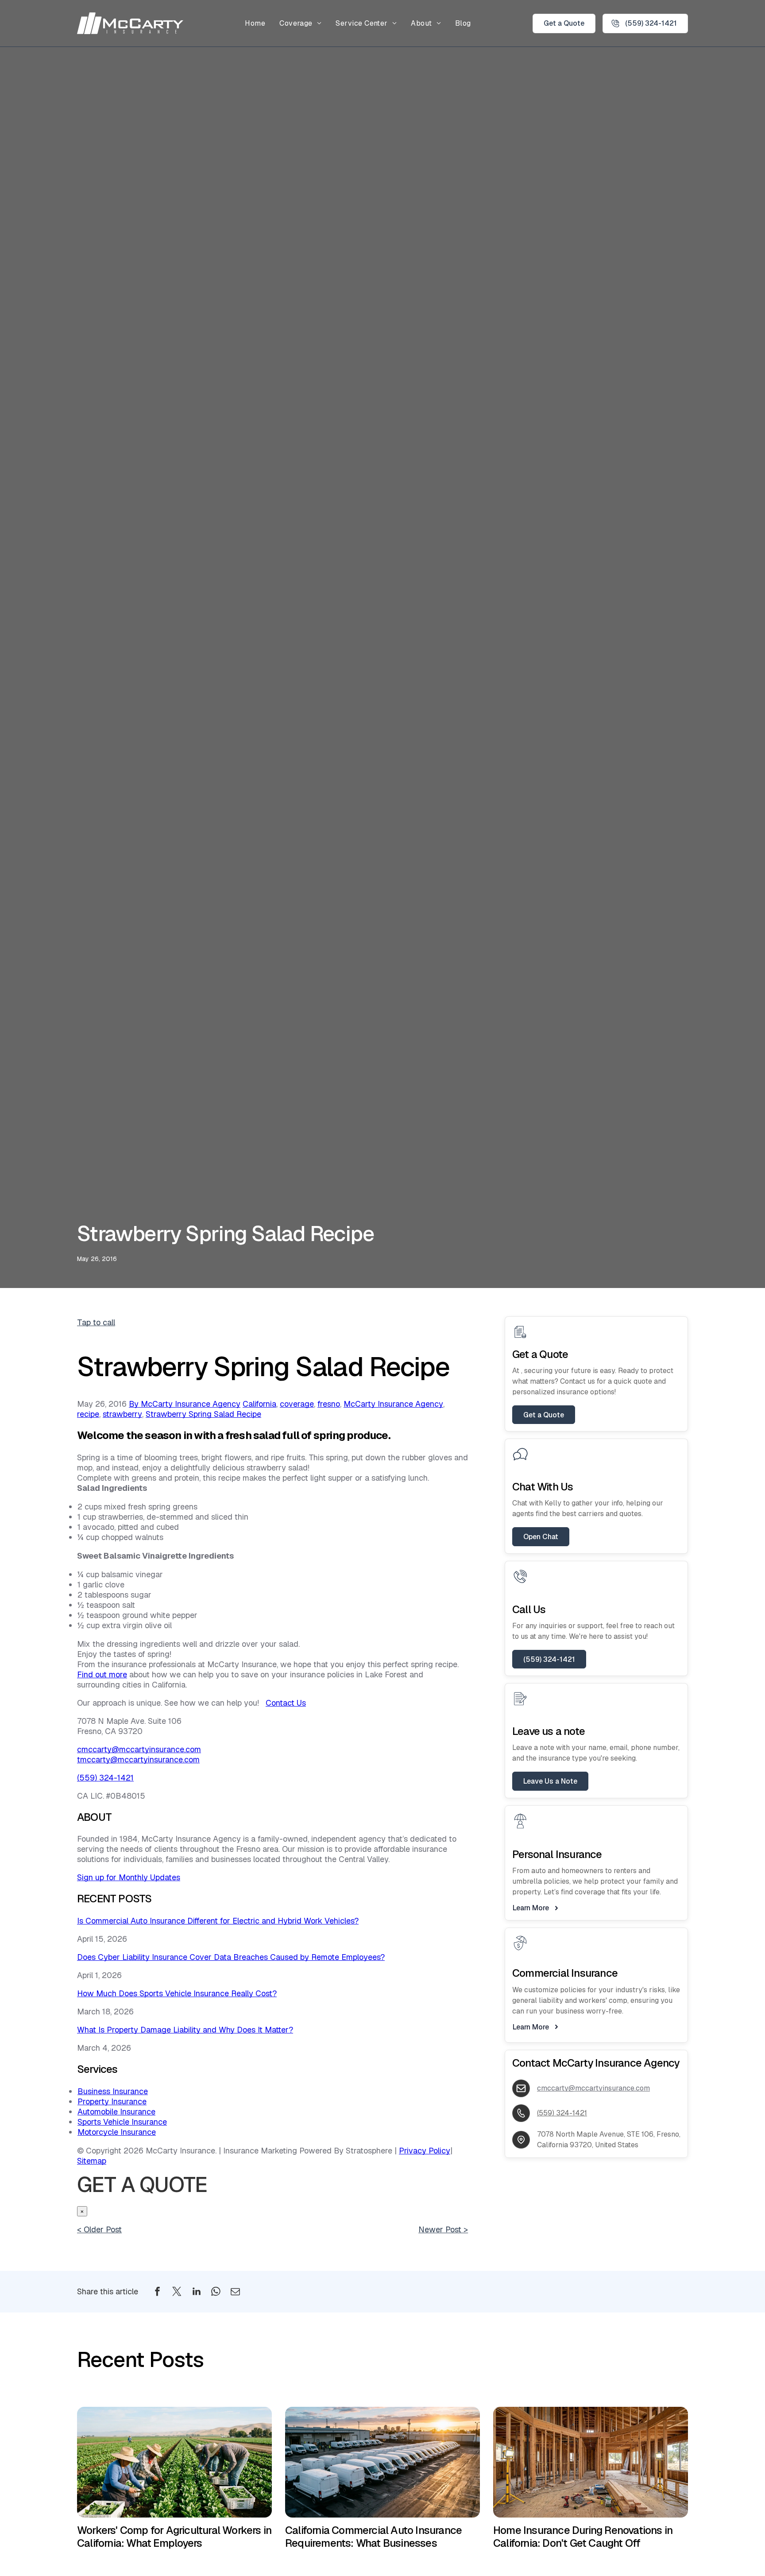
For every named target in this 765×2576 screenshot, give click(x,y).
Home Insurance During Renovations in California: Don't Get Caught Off (583, 2537)
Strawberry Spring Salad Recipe (203, 1414)
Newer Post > (443, 2229)
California (259, 1404)
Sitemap (92, 2161)
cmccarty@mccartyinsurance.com (139, 1749)
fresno (329, 1404)
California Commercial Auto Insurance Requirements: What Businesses (373, 2537)
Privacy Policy (425, 2151)
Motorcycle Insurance (117, 2132)
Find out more (102, 1674)
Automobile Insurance (116, 2112)
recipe (88, 1414)
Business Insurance (113, 2091)
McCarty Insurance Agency (393, 1404)
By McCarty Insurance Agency (185, 1404)
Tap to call (96, 1322)
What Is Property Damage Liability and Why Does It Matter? (185, 2030)
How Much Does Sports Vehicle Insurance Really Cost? (177, 1993)
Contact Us (286, 1703)
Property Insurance (112, 2101)
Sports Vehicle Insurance (122, 2122)
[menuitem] (255, 23)
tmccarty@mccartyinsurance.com (138, 1759)
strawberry (122, 1414)
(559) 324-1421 (105, 1778)
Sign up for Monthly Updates (129, 1877)
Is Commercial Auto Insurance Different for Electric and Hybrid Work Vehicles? (218, 1921)
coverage (297, 1404)
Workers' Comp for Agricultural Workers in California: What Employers (174, 2537)
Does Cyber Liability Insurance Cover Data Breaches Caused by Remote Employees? (231, 1957)
